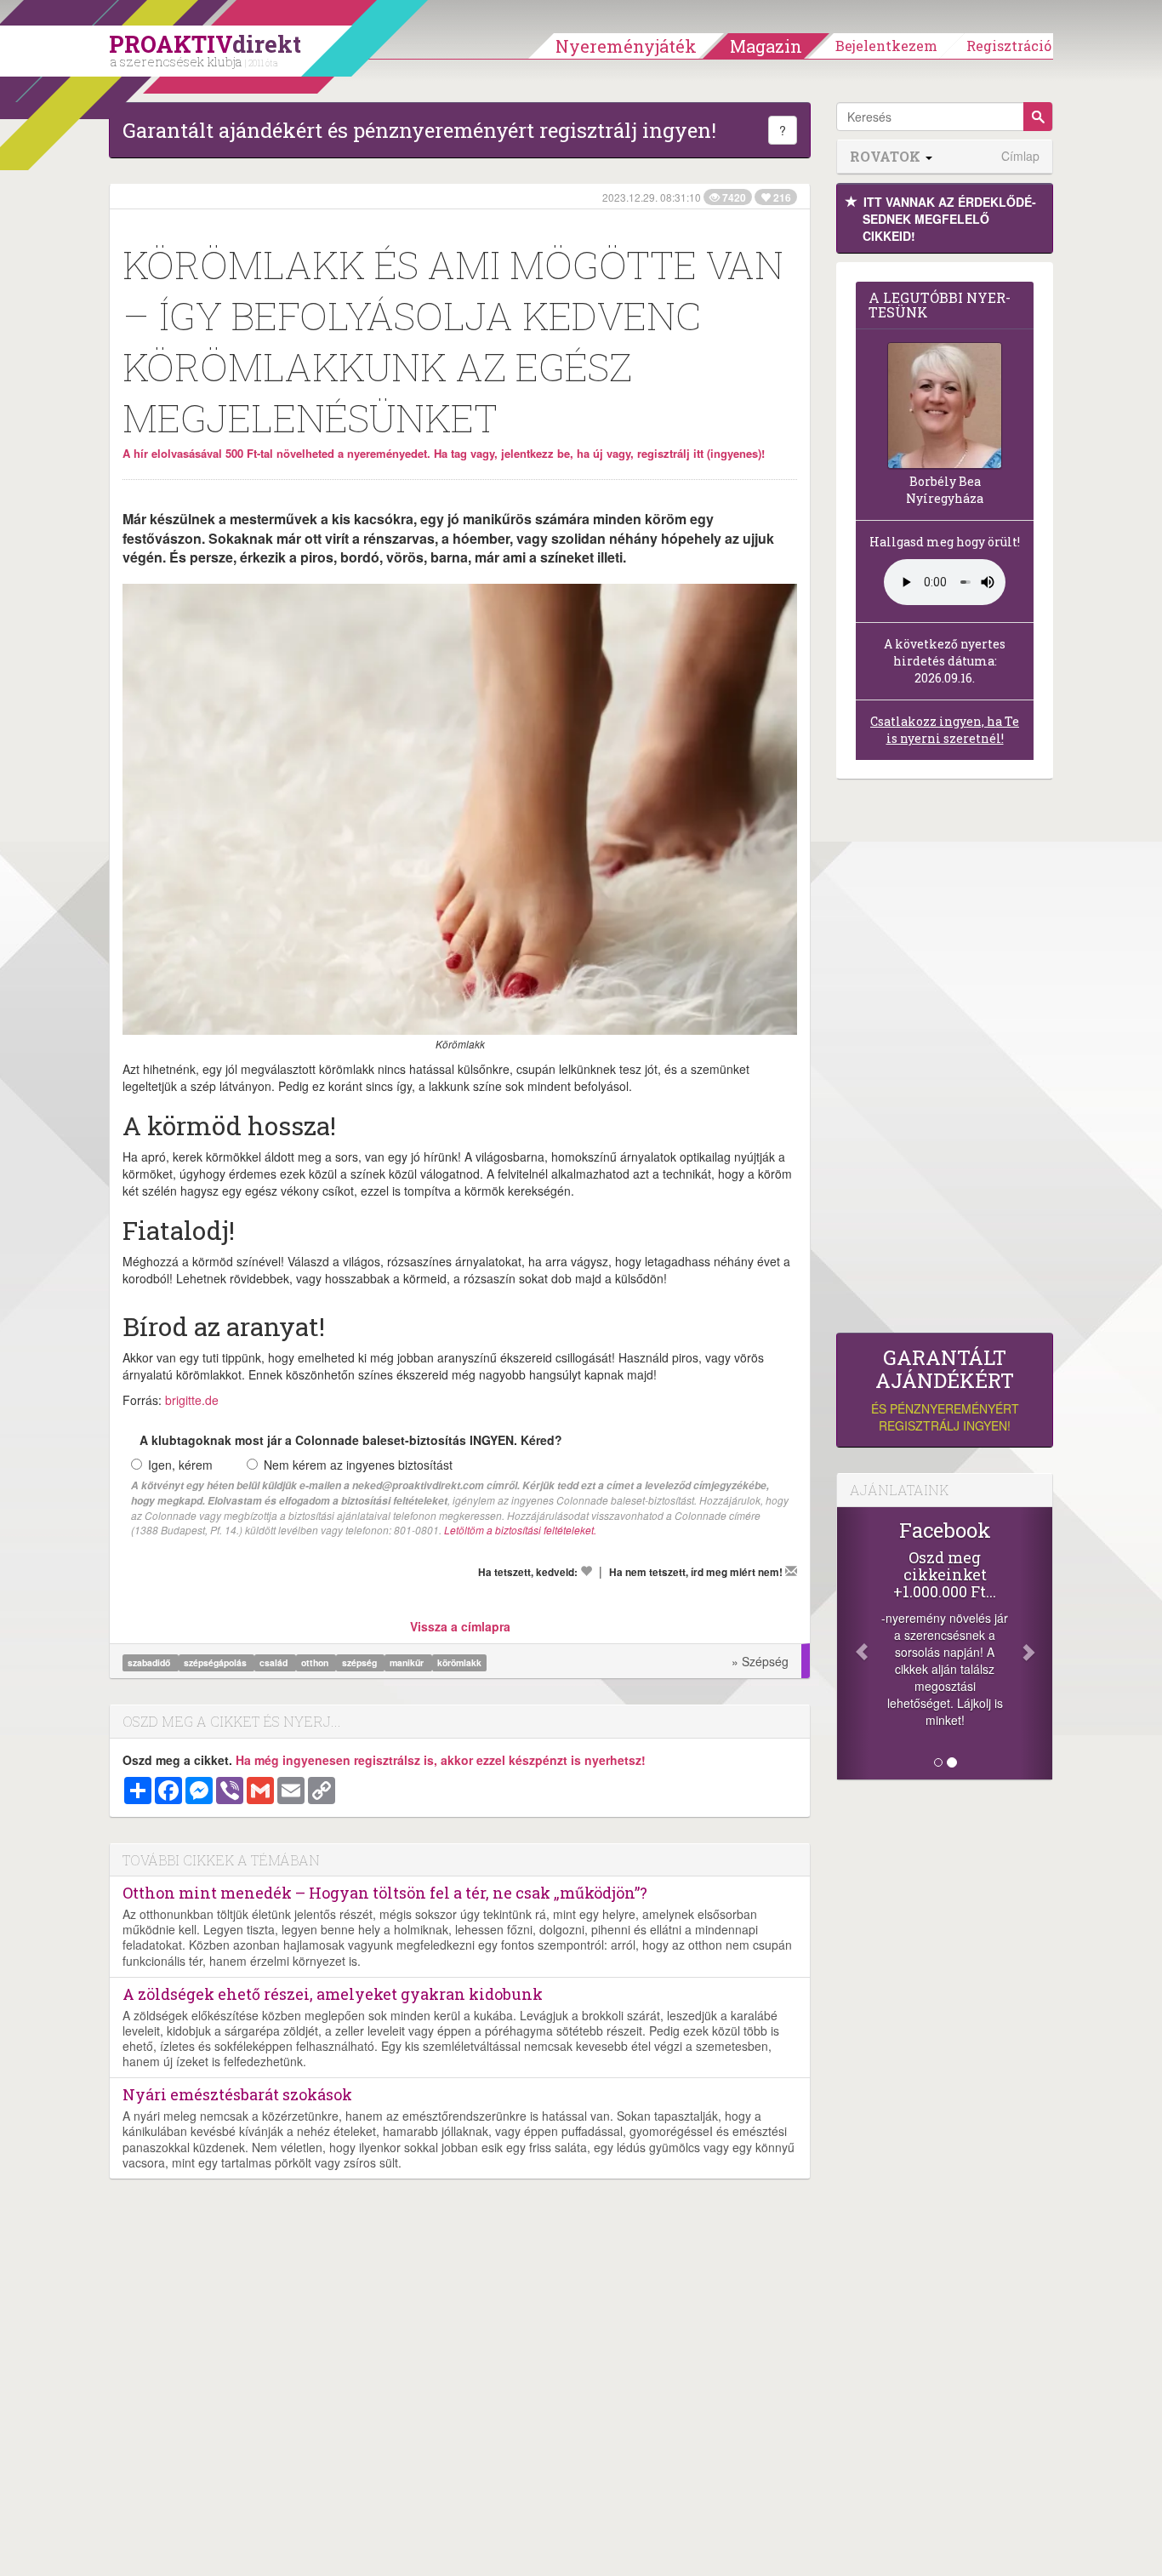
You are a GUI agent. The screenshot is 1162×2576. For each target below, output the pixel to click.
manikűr (408, 1662)
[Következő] (1036, 1643)
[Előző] (853, 1643)
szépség (361, 1662)
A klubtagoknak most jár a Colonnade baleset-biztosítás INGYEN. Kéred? (351, 1440)
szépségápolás (216, 1662)
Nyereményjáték (626, 46)
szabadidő (150, 1662)
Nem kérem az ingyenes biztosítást (358, 1465)
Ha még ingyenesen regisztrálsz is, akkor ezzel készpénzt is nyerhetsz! (441, 1760)
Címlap (1020, 156)
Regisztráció (1009, 46)
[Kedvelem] (586, 1571)
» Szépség (760, 1661)
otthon (316, 1662)
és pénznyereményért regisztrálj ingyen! (945, 1390)
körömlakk (459, 1662)
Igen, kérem (180, 1465)
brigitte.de (192, 1400)
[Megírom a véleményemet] (791, 1571)
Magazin (766, 46)
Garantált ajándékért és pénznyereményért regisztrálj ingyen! (419, 130)
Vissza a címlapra (460, 1626)
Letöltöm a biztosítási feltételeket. (520, 1530)
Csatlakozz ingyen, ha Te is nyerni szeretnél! (945, 730)
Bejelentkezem (886, 46)
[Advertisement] (945, 1060)
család (275, 1662)
